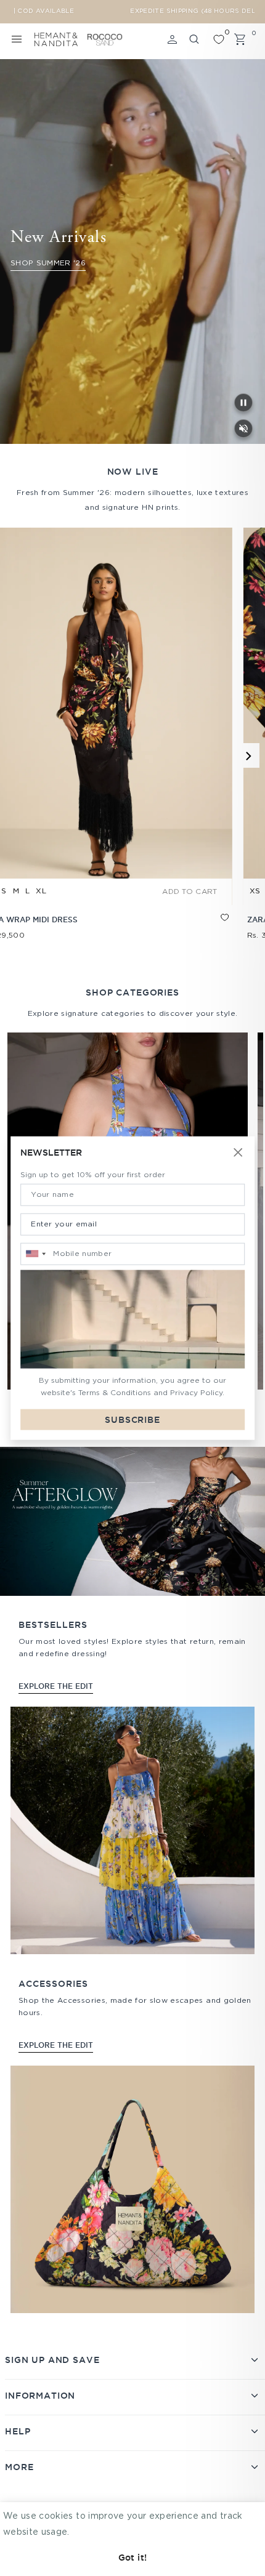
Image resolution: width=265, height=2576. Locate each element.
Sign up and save (52, 2360)
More (19, 2467)
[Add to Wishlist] (76, 928)
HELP (18, 2431)
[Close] (238, 1153)
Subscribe (132, 1419)
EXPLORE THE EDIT (56, 1686)
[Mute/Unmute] (243, 429)
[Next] (247, 755)
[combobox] (35, 1254)
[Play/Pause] (243, 403)
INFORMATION (40, 2396)
